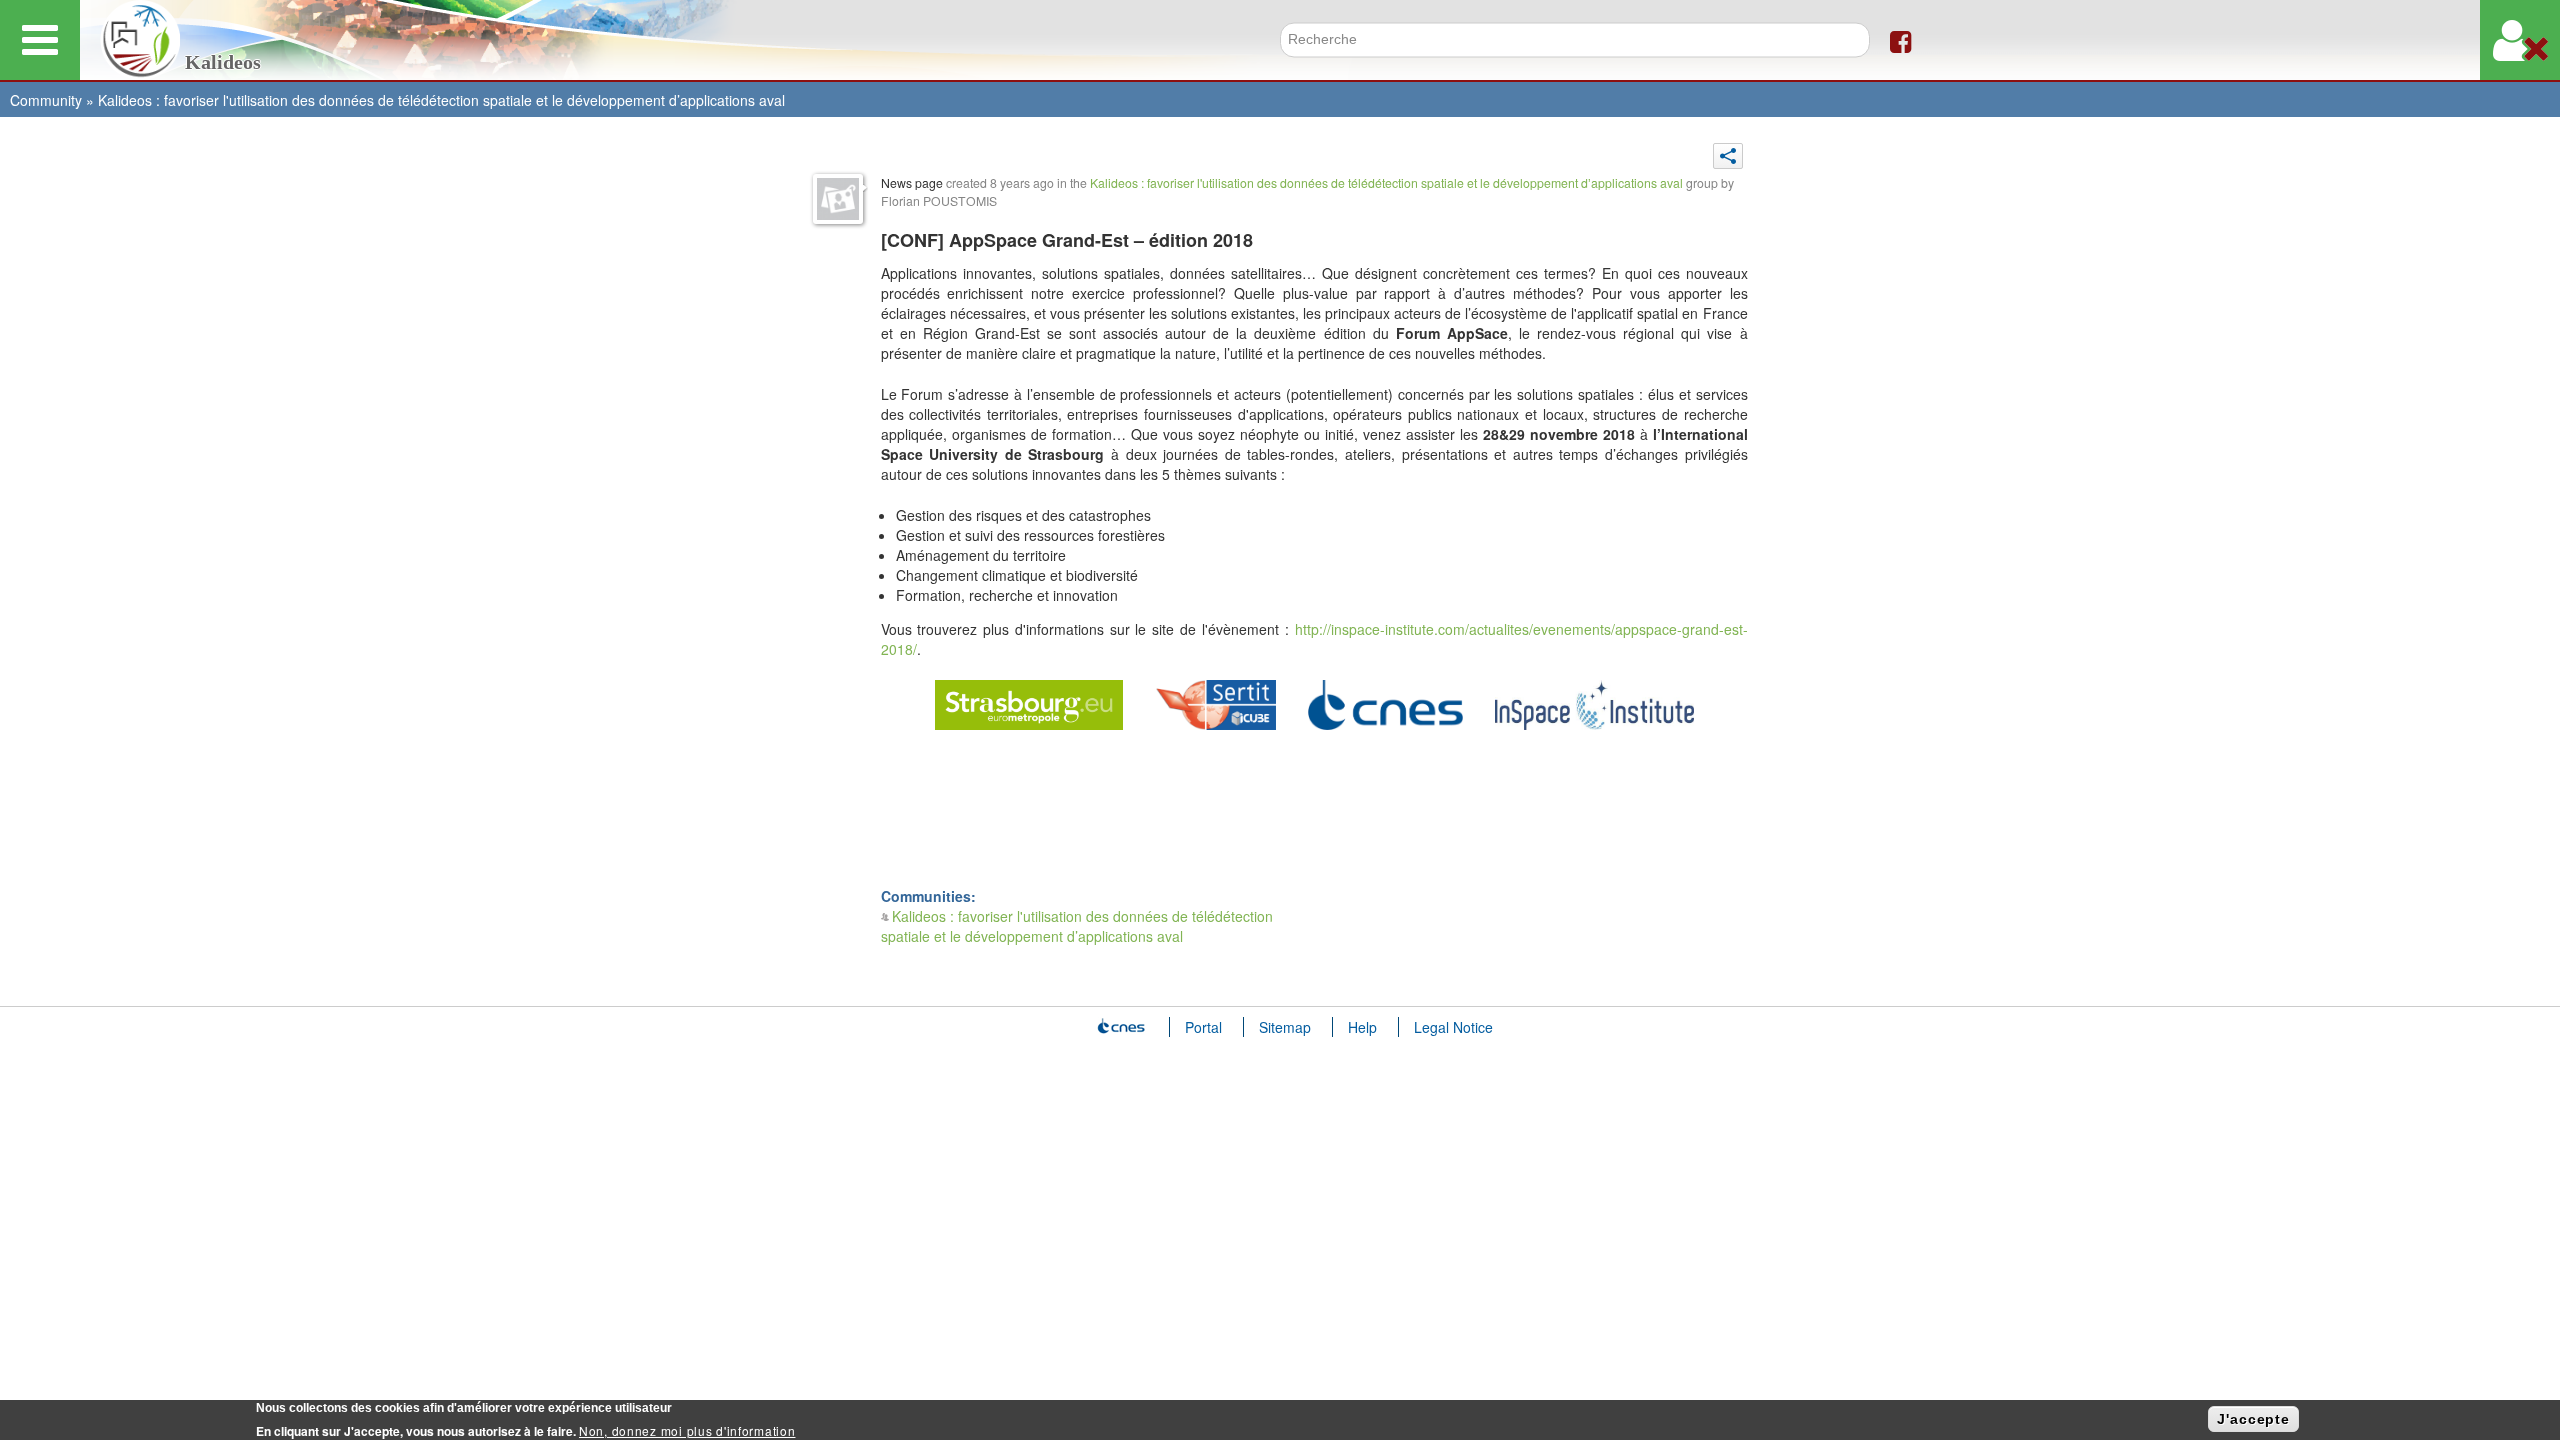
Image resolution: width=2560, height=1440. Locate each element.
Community (46, 100)
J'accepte (2253, 1419)
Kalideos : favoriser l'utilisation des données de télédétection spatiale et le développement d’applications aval (441, 100)
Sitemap (1285, 1027)
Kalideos (223, 62)
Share (1728, 156)
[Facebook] (1900, 40)
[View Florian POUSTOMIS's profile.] (838, 199)
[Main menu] (40, 40)
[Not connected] (2520, 40)
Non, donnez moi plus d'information (687, 1430)
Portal (1203, 1027)
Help (1362, 1027)
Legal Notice (1453, 1027)
